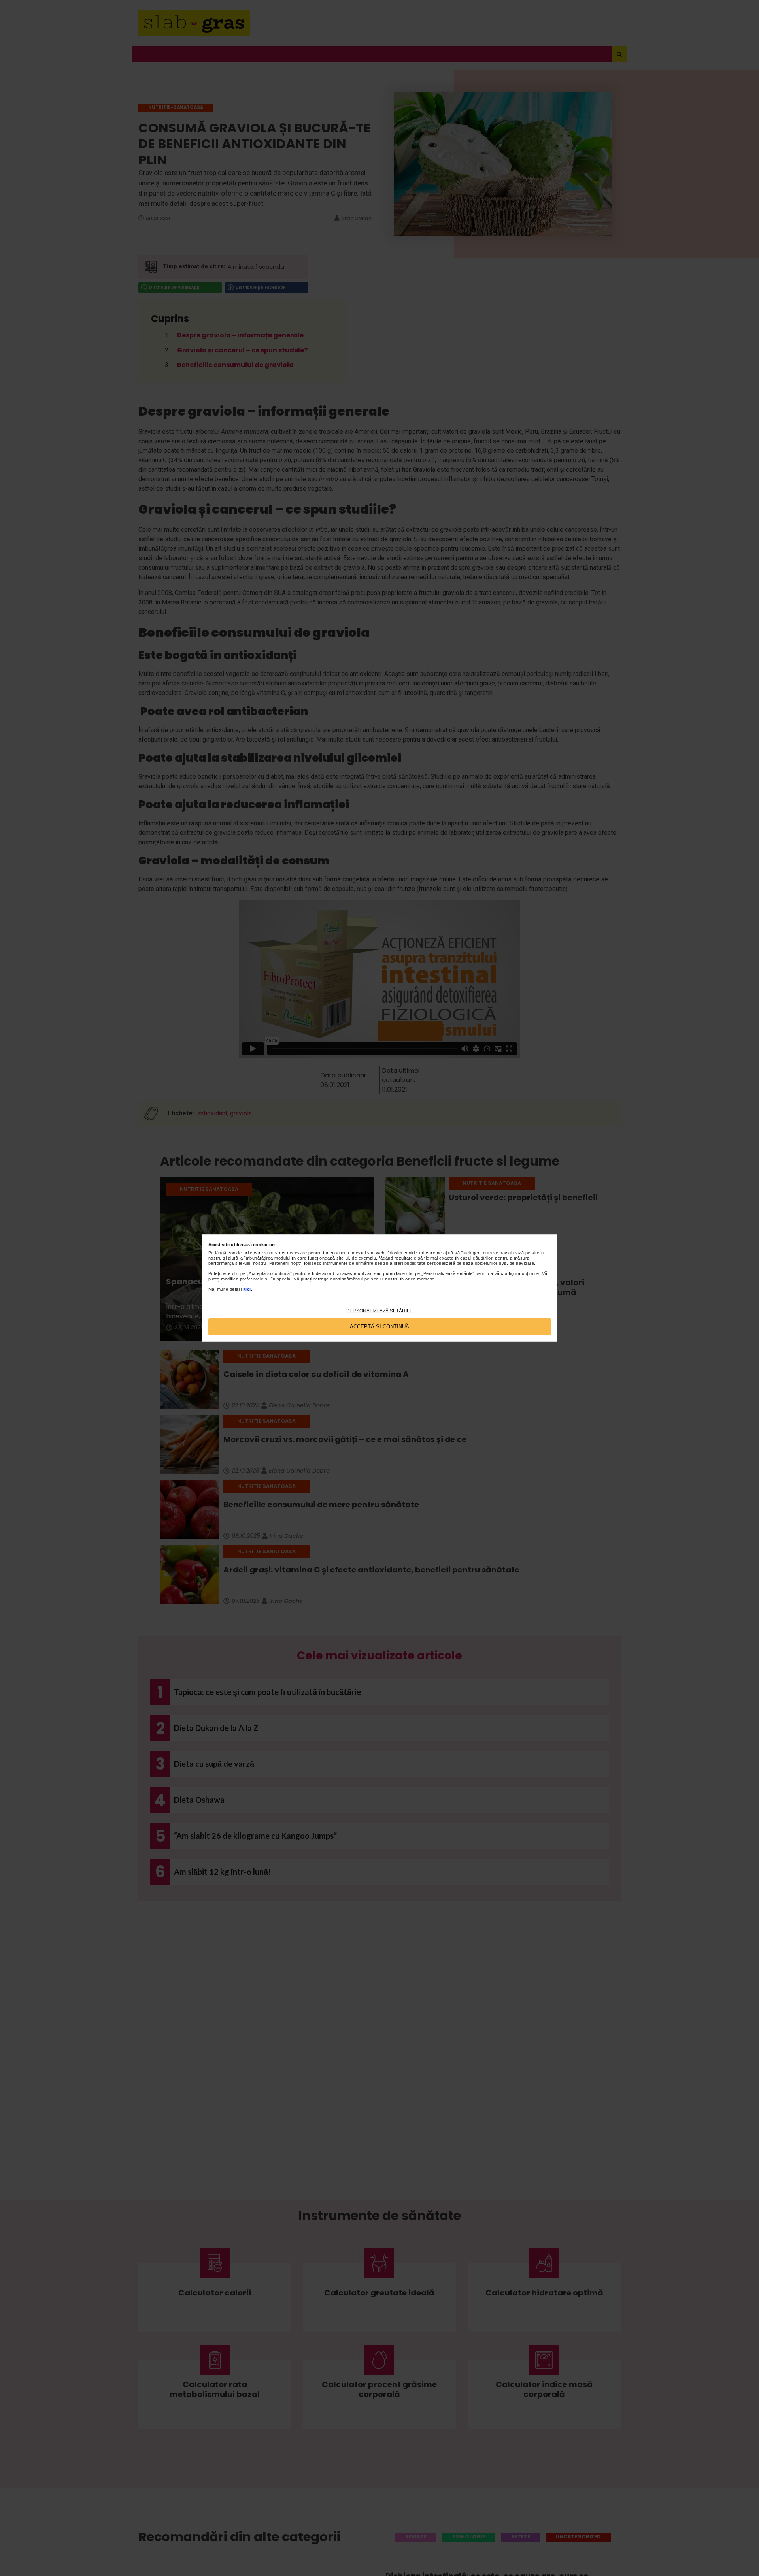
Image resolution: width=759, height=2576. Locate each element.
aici (247, 1289)
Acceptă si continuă (379, 1327)
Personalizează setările (379, 1311)
